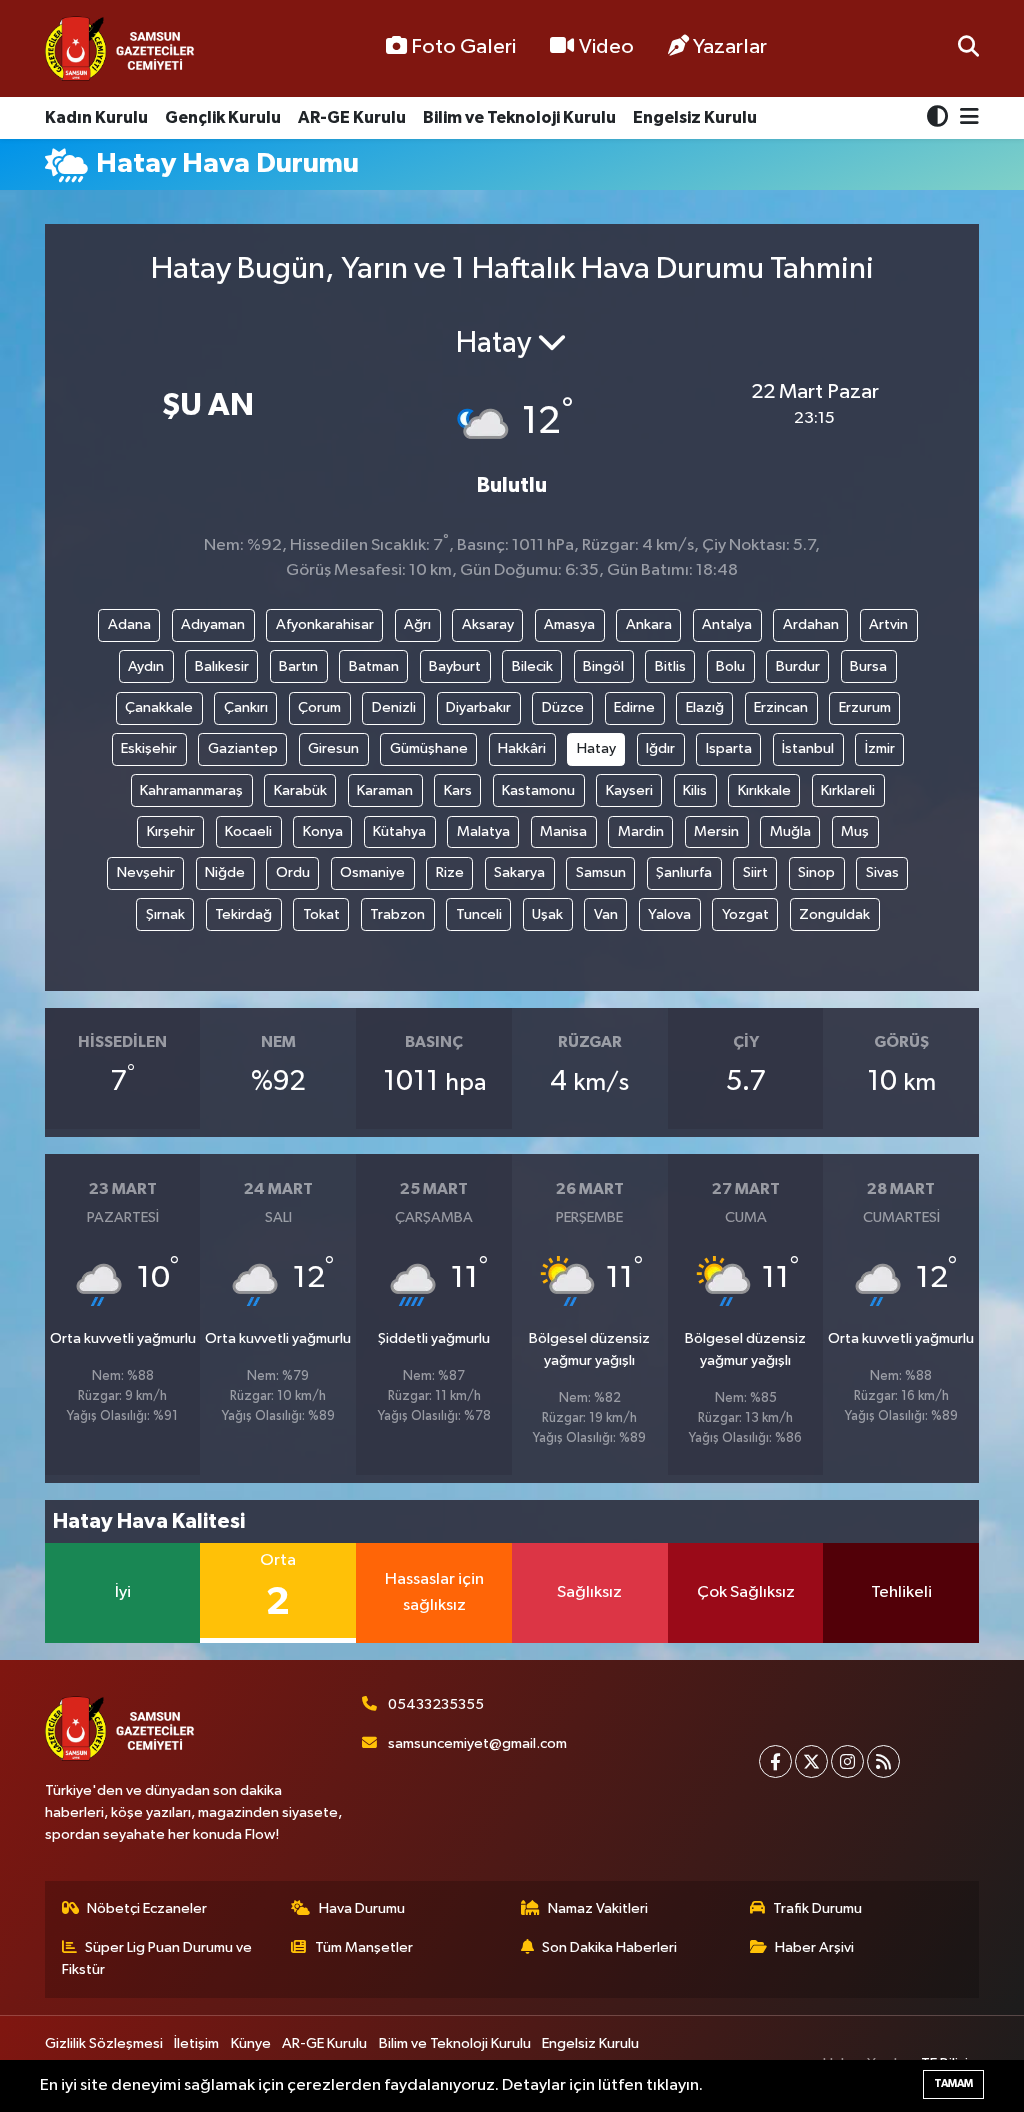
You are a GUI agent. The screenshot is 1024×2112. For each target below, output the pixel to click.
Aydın (146, 666)
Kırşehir (171, 831)
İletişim (196, 2043)
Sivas (882, 872)
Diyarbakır (478, 707)
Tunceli (479, 914)
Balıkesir (222, 666)
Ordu (293, 872)
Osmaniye (372, 872)
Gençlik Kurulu (223, 117)
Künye (251, 2043)
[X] (811, 1761)
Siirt (755, 872)
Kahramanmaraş (191, 790)
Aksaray (488, 624)
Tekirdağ (243, 914)
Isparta (729, 748)
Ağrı (417, 624)
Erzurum (865, 707)
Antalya (727, 624)
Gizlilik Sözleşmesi (104, 2043)
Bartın (298, 666)
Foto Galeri (463, 47)
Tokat (321, 914)
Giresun (333, 748)
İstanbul (808, 748)
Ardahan (811, 624)
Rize (450, 872)
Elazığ (705, 707)
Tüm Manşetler (364, 1947)
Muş (855, 831)
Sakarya (519, 872)
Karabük (300, 790)
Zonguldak (834, 914)
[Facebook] (775, 1761)
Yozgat (745, 914)
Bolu (730, 666)
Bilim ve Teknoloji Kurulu (519, 117)
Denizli (394, 707)
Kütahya (399, 831)
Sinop (816, 872)
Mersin (716, 831)
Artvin (888, 624)
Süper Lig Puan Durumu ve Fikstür (157, 1958)
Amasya (569, 624)
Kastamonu (538, 790)
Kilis (695, 790)
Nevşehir (146, 872)
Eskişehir (149, 748)
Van (606, 914)
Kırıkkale (764, 790)
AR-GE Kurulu (352, 117)
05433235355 (436, 1704)
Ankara (649, 624)
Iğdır (660, 748)
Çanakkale (159, 707)
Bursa (868, 666)
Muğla (790, 831)
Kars (458, 790)
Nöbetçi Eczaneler (147, 1908)
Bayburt (455, 666)
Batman (374, 666)
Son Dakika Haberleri (609, 1947)
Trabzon (397, 914)
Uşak (547, 914)
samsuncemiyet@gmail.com (477, 1743)
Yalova (669, 914)
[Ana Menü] (966, 118)
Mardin (641, 831)
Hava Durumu (362, 1908)
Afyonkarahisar (325, 624)
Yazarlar (730, 47)
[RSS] (883, 1761)
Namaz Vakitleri (598, 1908)
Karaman (385, 790)
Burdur (798, 666)
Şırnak (165, 914)
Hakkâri (522, 748)
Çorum (319, 707)
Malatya (483, 831)
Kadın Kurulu (96, 117)
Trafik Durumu (817, 1908)
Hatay (596, 748)
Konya (323, 831)
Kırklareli (848, 790)
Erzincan (781, 707)
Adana (129, 624)
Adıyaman (213, 624)
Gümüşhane (429, 748)
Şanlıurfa (684, 872)
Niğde (225, 872)
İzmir (880, 748)
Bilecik (532, 666)
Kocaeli (248, 831)
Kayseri (629, 790)
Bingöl (603, 666)
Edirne (634, 707)
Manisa (563, 831)
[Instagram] (847, 1761)
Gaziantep (243, 748)
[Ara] (968, 48)
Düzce (563, 707)
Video (606, 47)
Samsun (601, 872)
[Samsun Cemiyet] (120, 49)
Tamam (953, 2083)
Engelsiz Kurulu (695, 117)
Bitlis (670, 666)
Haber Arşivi (814, 1947)
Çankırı (246, 707)
